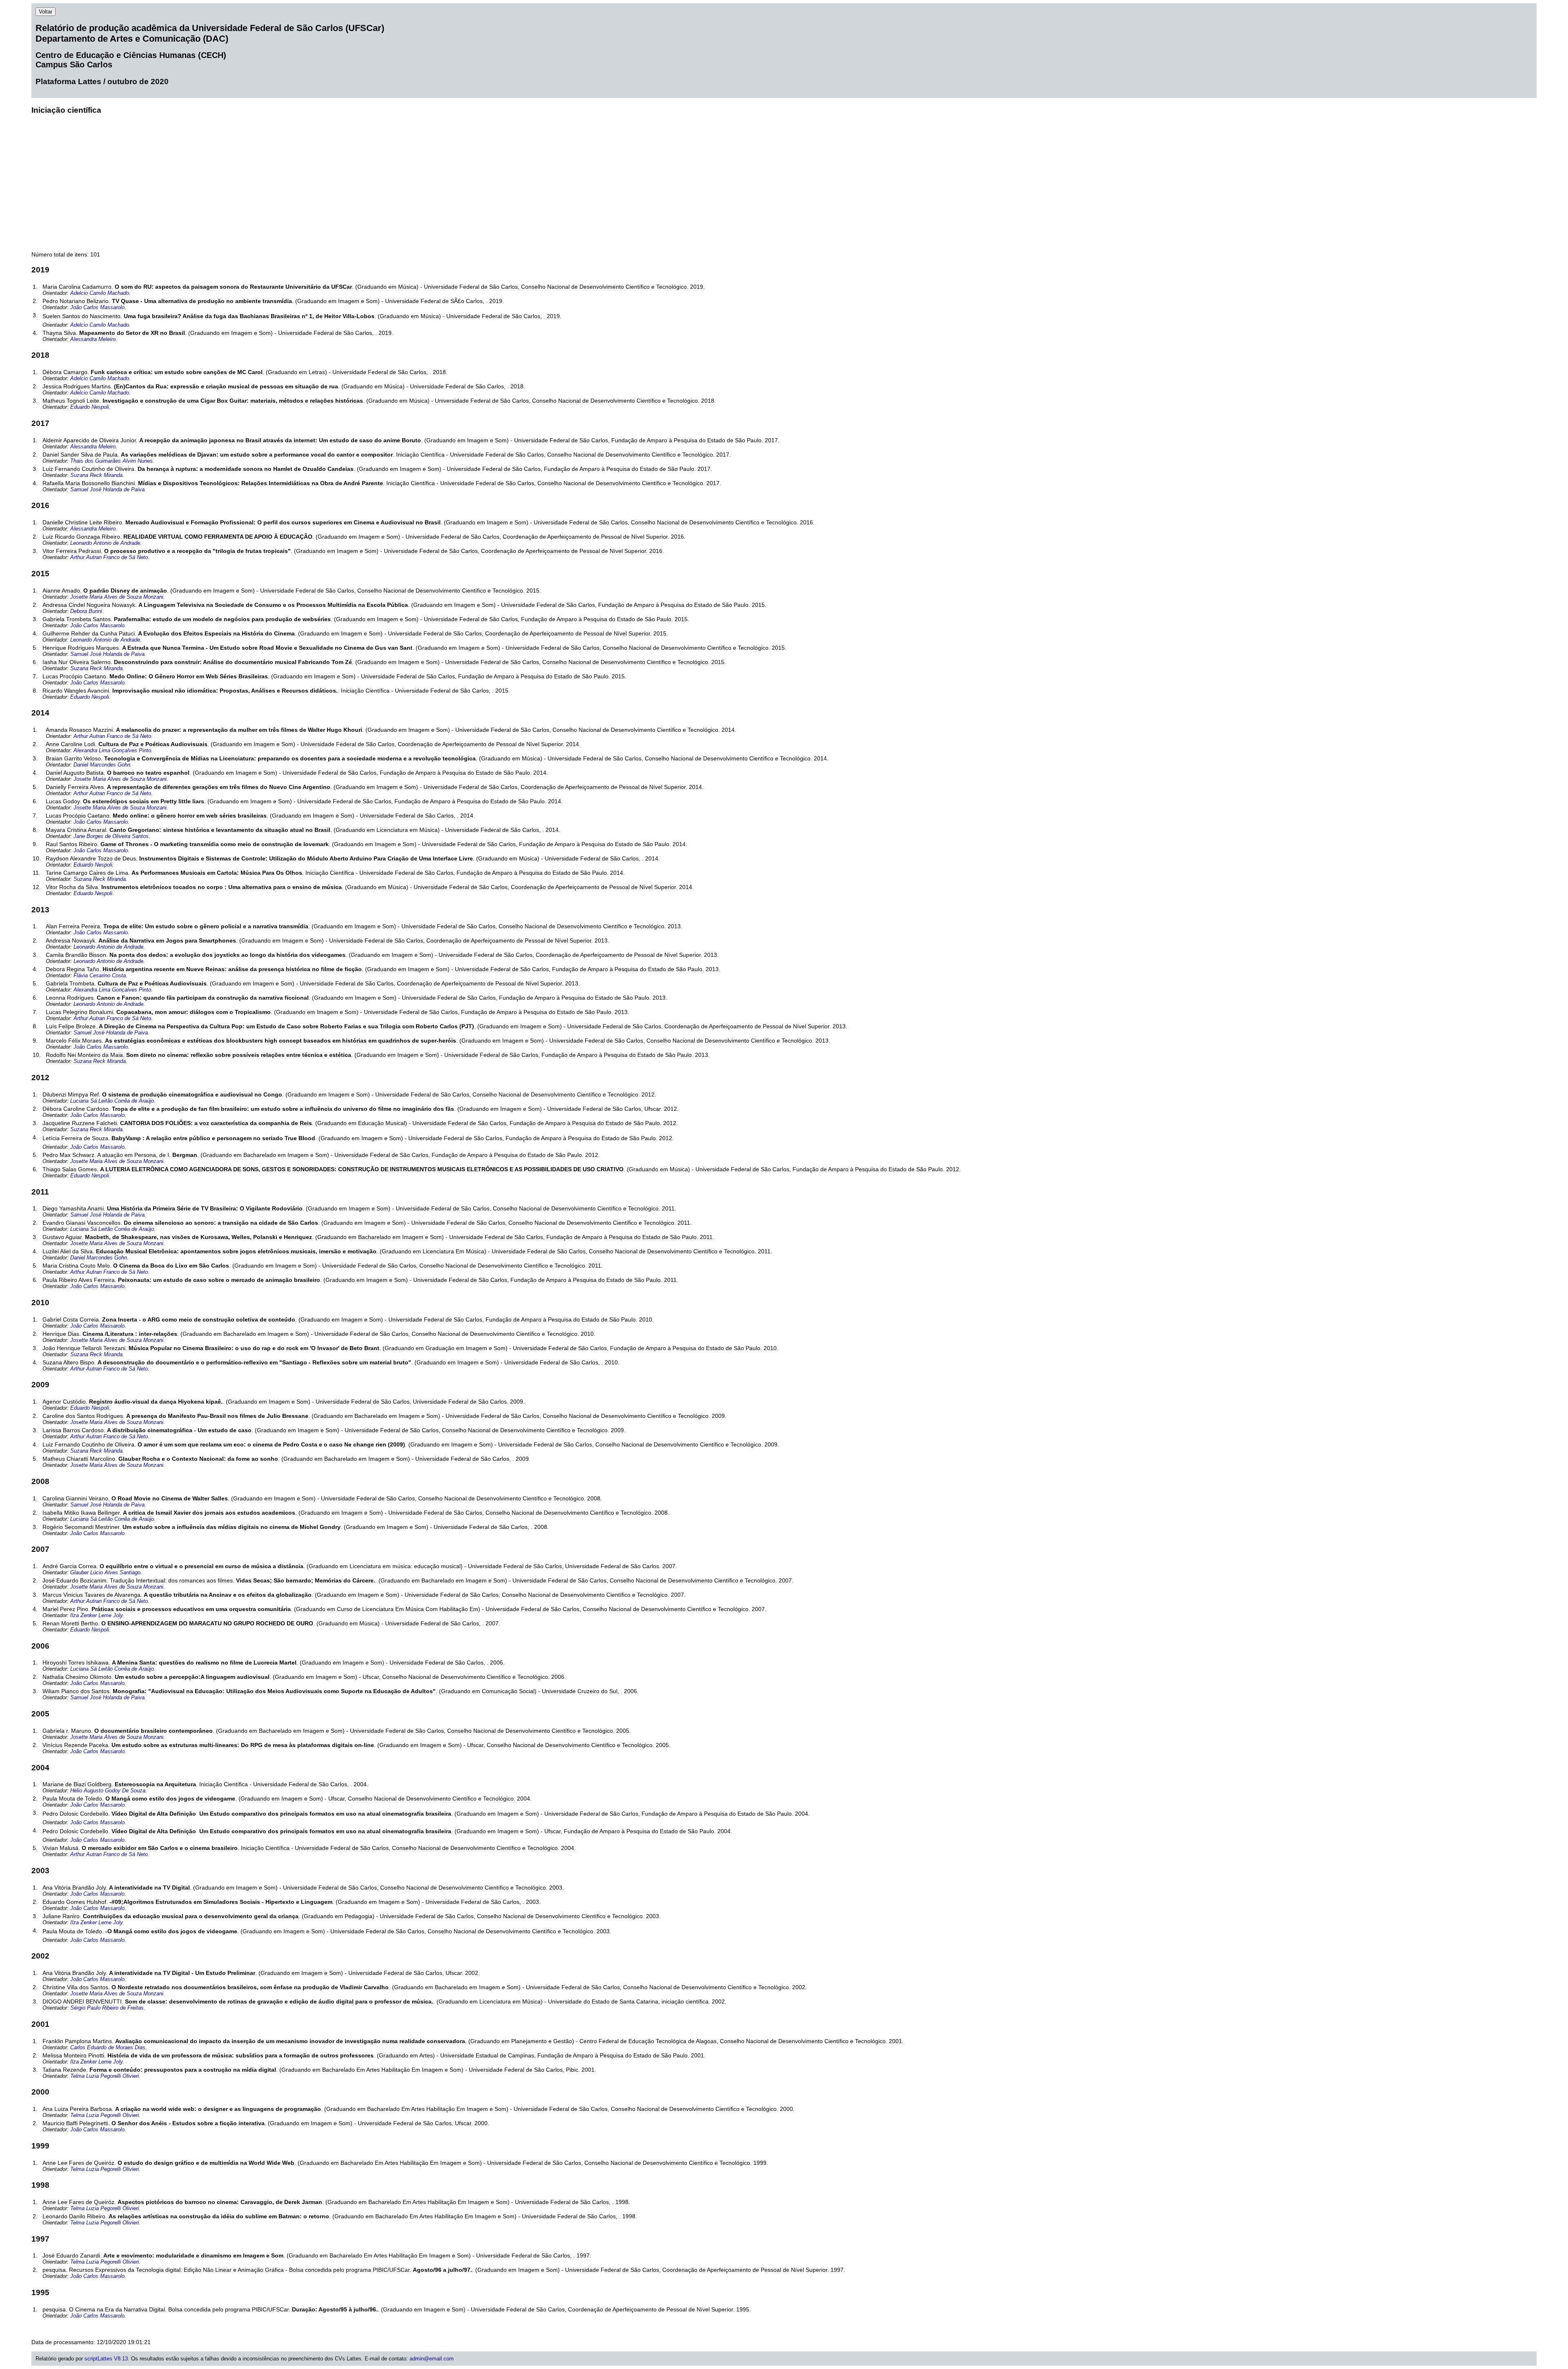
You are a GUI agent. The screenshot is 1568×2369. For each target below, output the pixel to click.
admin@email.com (432, 2359)
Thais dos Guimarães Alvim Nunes (111, 461)
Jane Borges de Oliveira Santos (111, 836)
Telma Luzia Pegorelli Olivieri (105, 2076)
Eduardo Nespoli (90, 407)
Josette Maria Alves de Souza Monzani (117, 597)
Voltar (46, 12)
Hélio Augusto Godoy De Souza (108, 1791)
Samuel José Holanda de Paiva (107, 489)
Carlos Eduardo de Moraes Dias (108, 2047)
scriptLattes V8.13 (106, 2359)
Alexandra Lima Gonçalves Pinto (112, 750)
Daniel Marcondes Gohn (102, 765)
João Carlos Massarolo (97, 307)
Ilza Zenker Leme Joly (96, 1615)
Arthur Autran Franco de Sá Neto (109, 557)
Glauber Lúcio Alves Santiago (105, 1572)
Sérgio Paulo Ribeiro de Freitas (107, 2008)
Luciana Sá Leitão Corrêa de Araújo (112, 1101)
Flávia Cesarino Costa (100, 975)
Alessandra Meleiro (93, 339)
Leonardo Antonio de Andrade (105, 543)
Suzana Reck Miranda (96, 475)
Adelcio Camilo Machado (100, 293)
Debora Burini (86, 611)
